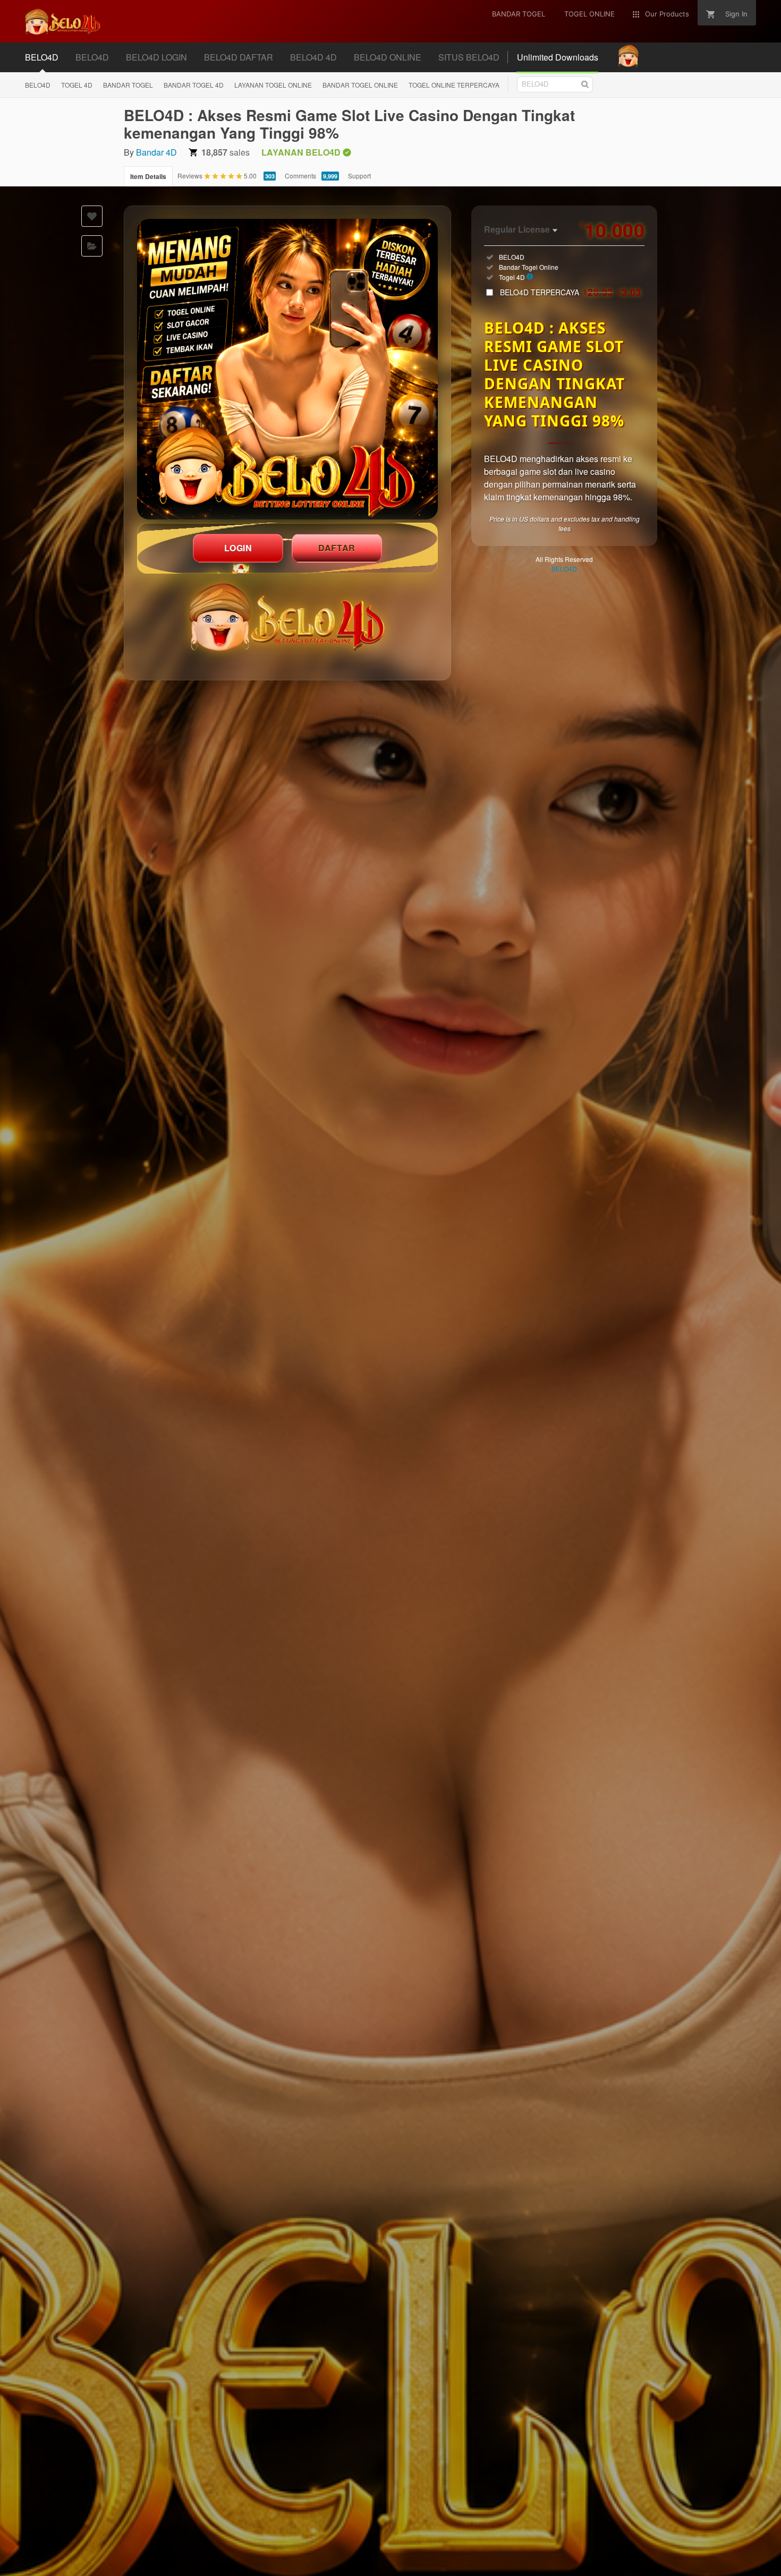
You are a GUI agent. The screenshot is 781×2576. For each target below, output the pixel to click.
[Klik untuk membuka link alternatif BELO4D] (287, 369)
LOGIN (238, 548)
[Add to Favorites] (92, 216)
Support (359, 176)
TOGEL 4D (77, 85)
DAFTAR (337, 548)
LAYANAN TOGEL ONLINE (273, 85)
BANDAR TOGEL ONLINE (360, 85)
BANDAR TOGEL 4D (194, 85)
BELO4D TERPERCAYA (571, 292)
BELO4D (38, 85)
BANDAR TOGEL (128, 85)
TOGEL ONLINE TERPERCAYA (454, 85)
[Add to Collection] (92, 246)
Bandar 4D (156, 152)
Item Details (148, 176)
